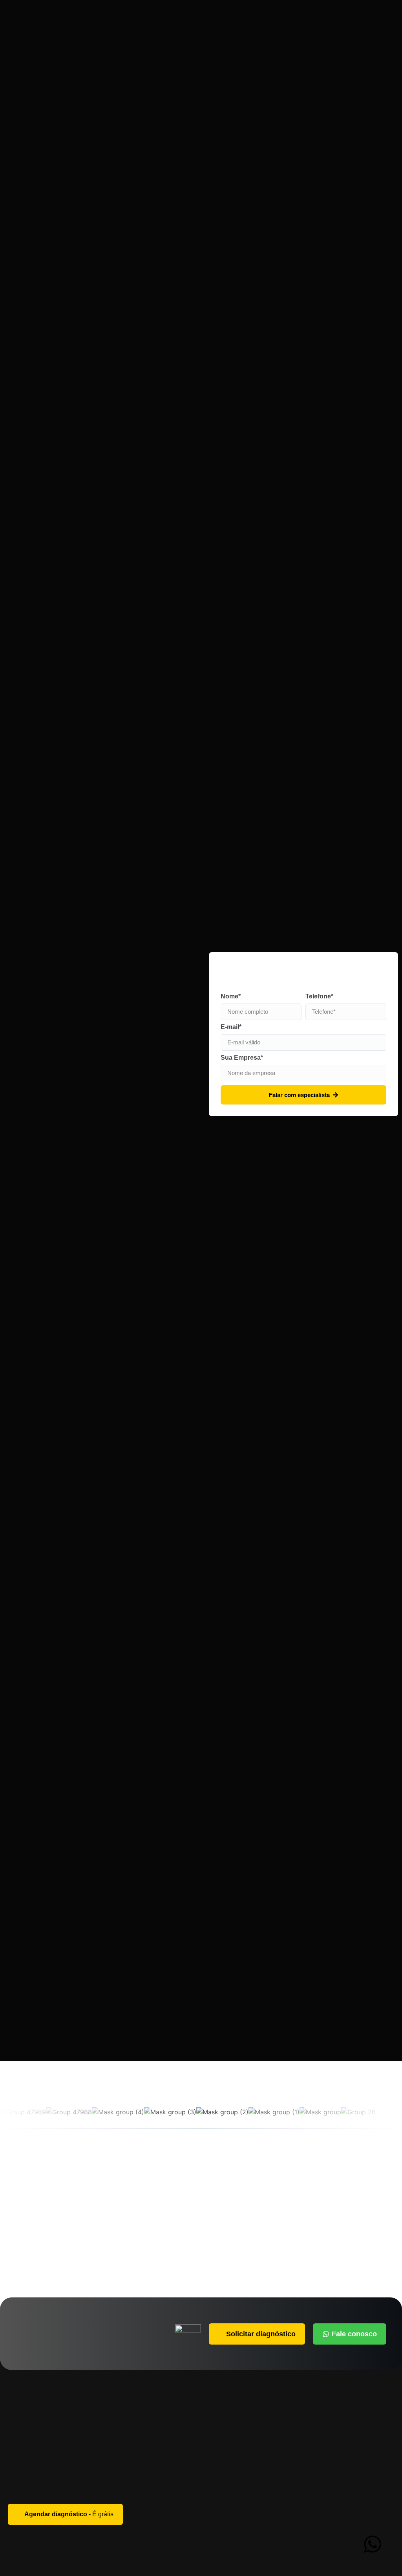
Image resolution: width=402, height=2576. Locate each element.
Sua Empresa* (242, 1058)
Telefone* (319, 996)
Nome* (231, 996)
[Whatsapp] (373, 2544)
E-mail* (231, 1027)
